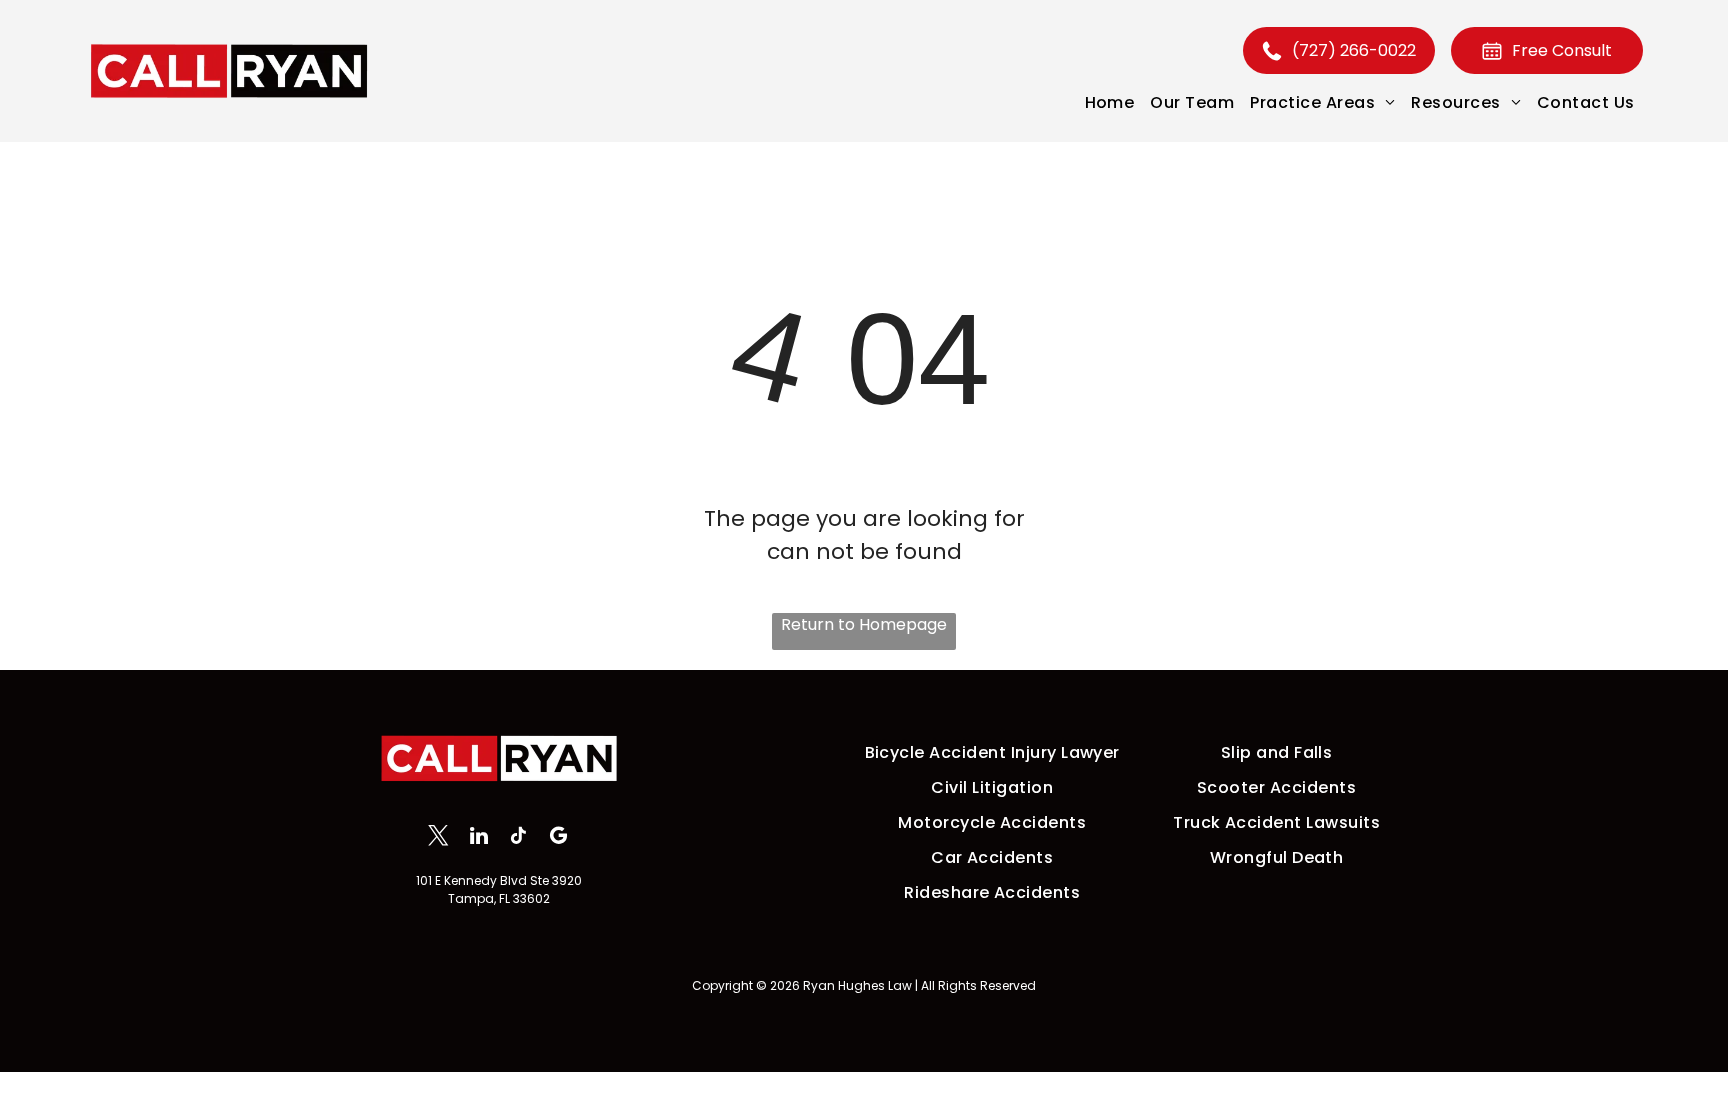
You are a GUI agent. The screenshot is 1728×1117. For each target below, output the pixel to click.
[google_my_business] (558, 838)
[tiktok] (518, 838)
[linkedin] (478, 838)
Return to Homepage (864, 624)
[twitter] (438, 838)
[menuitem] (1110, 102)
